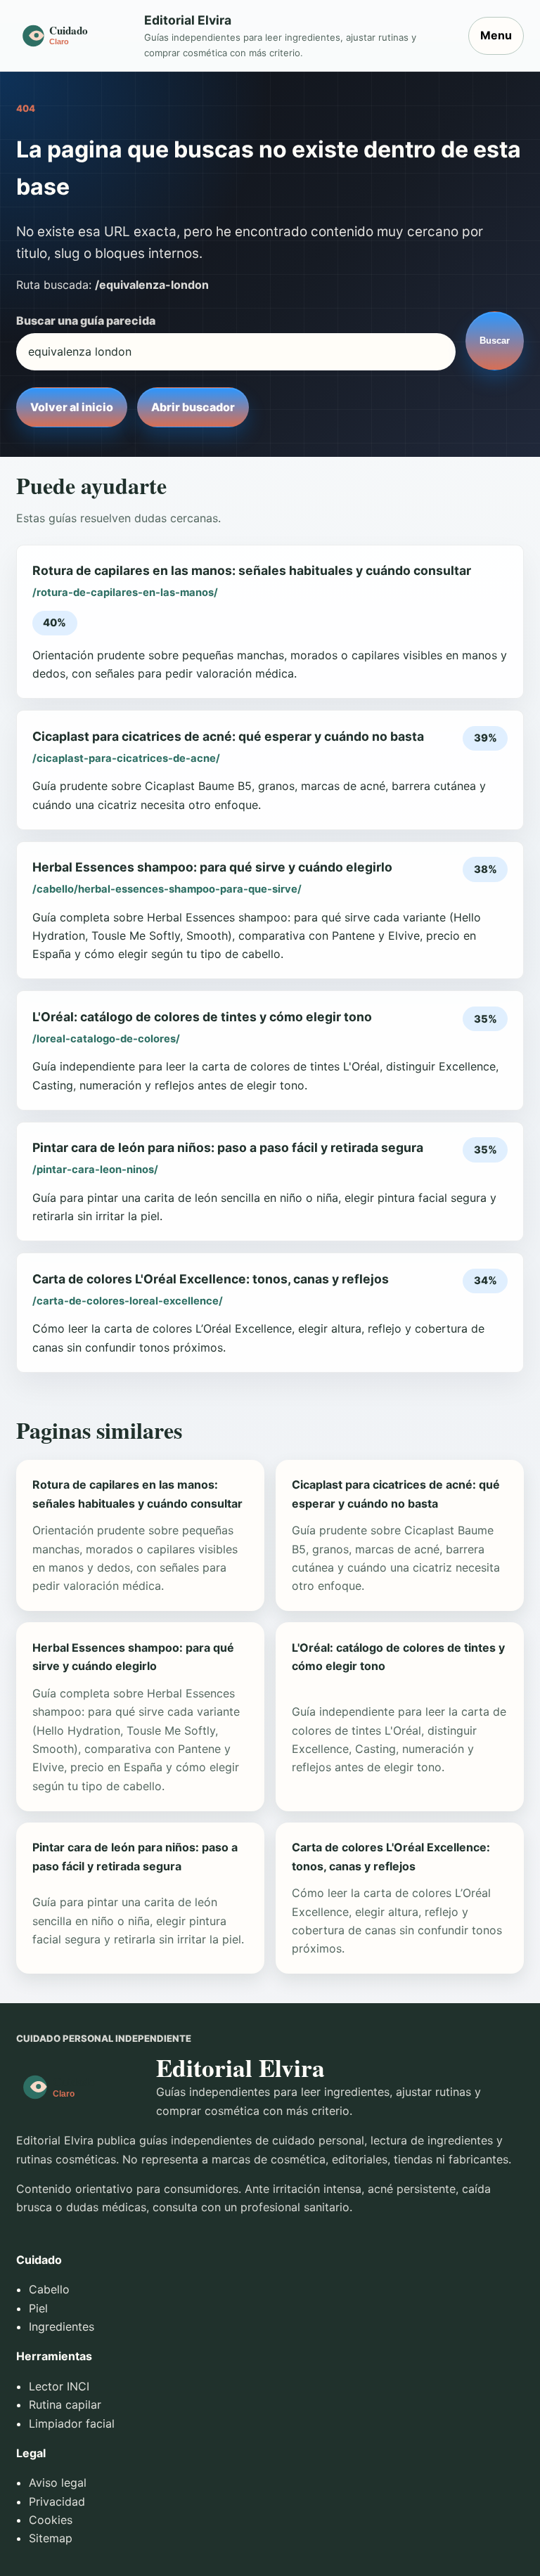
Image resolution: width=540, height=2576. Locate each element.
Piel (38, 2308)
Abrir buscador (193, 407)
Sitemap (51, 2538)
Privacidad (57, 2501)
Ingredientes (62, 2326)
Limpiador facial (72, 2423)
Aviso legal (58, 2483)
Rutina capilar (65, 2405)
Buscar (495, 341)
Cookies (51, 2520)
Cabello (49, 2289)
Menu (496, 35)
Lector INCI (59, 2386)
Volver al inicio (72, 407)
